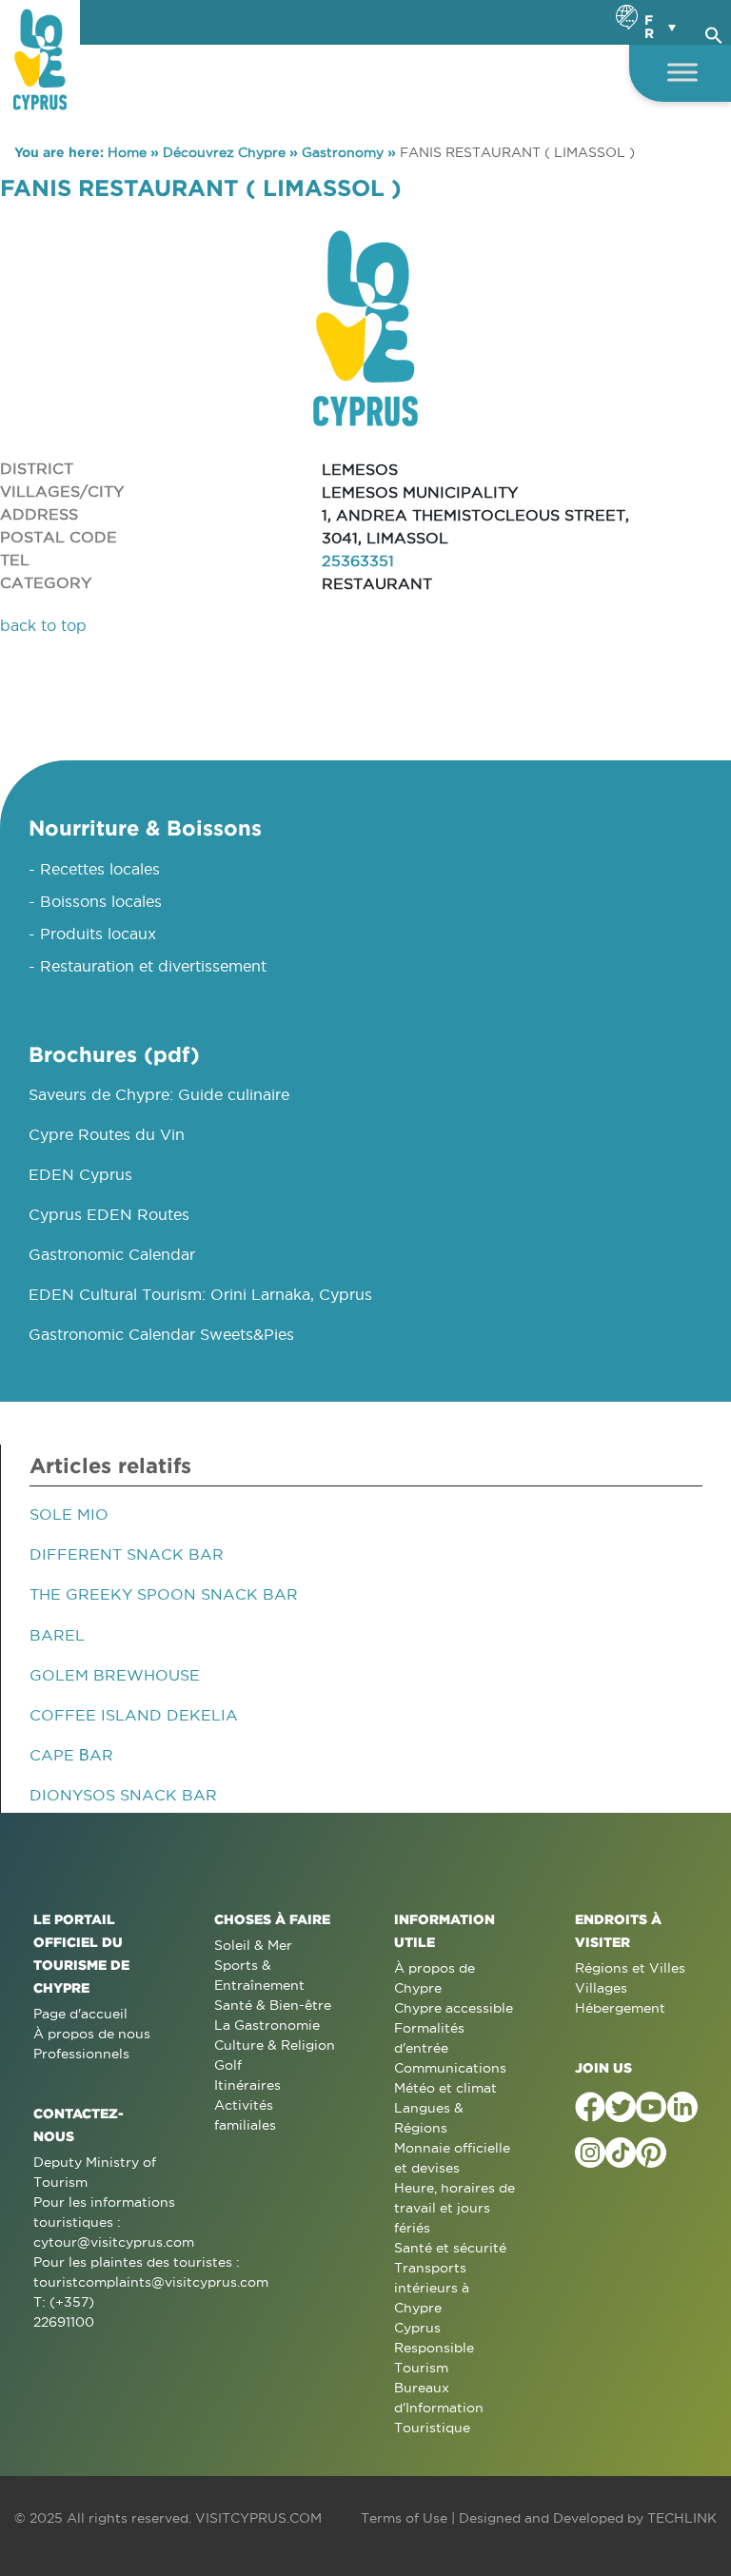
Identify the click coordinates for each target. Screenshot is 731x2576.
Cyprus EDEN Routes (109, 1214)
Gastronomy (343, 152)
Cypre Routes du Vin (107, 1134)
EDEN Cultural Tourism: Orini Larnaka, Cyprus (200, 1294)
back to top (43, 625)
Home (127, 152)
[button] (714, 32)
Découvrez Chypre (224, 152)
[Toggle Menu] (682, 72)
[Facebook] (590, 2107)
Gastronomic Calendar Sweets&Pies (161, 1334)
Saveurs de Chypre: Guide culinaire (159, 1094)
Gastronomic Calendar (112, 1254)
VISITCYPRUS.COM (258, 2518)
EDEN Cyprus (80, 1174)
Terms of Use (404, 2518)
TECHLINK (682, 2518)
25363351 (358, 560)
